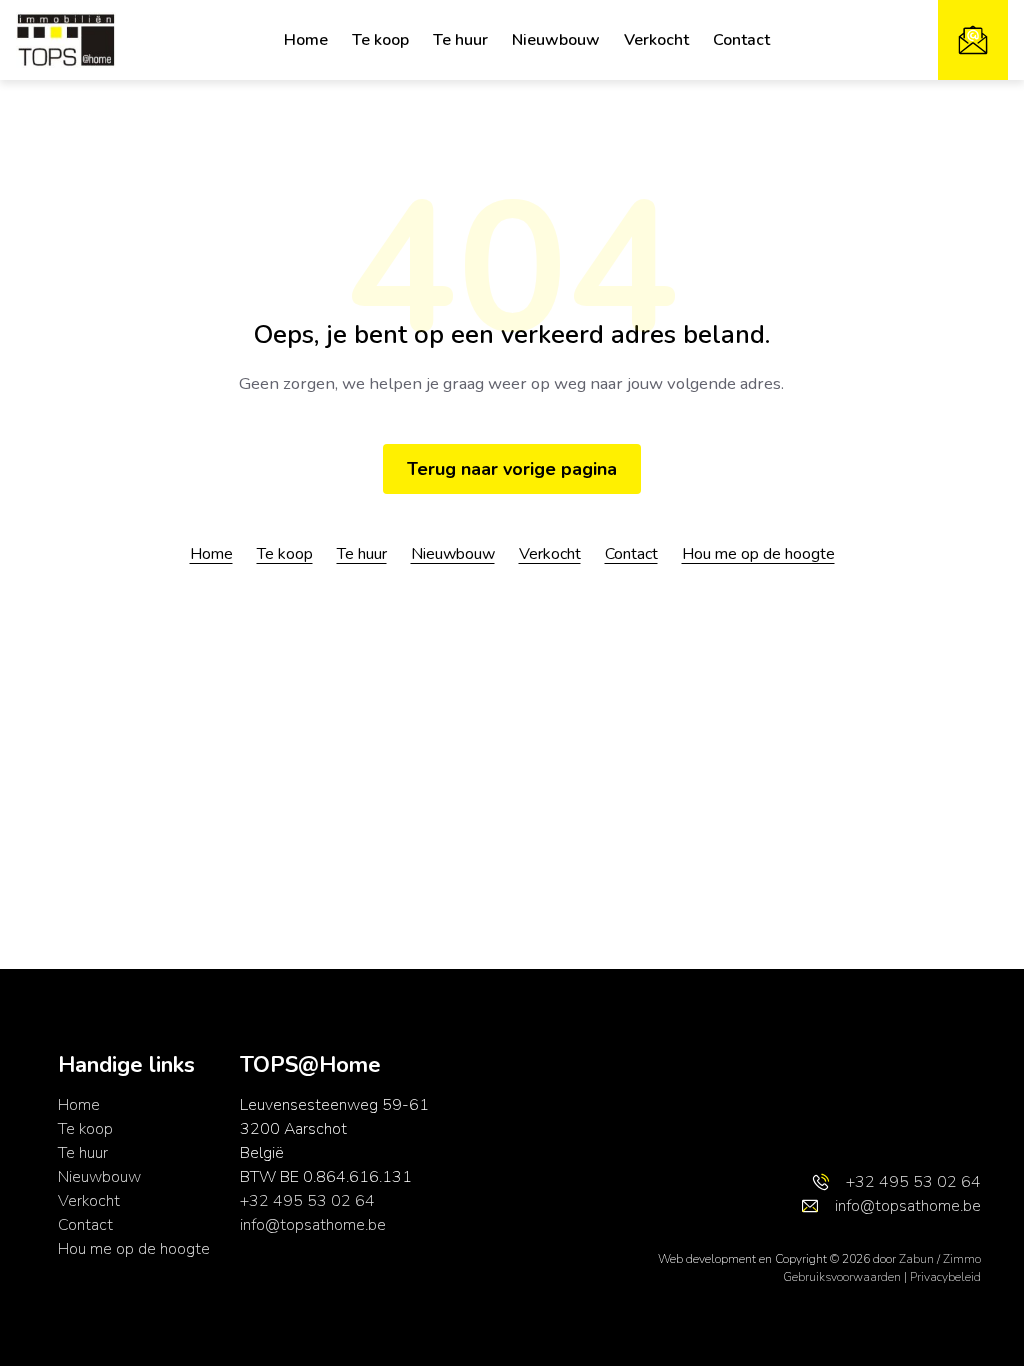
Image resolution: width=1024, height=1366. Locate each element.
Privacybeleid (945, 1277)
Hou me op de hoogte (758, 554)
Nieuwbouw (556, 40)
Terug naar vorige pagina (512, 469)
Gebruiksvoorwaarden (843, 1277)
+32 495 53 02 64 (307, 1201)
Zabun (916, 1259)
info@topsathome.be (313, 1225)
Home (306, 40)
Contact (741, 40)
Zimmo (962, 1259)
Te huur (460, 40)
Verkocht (656, 40)
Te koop (380, 40)
